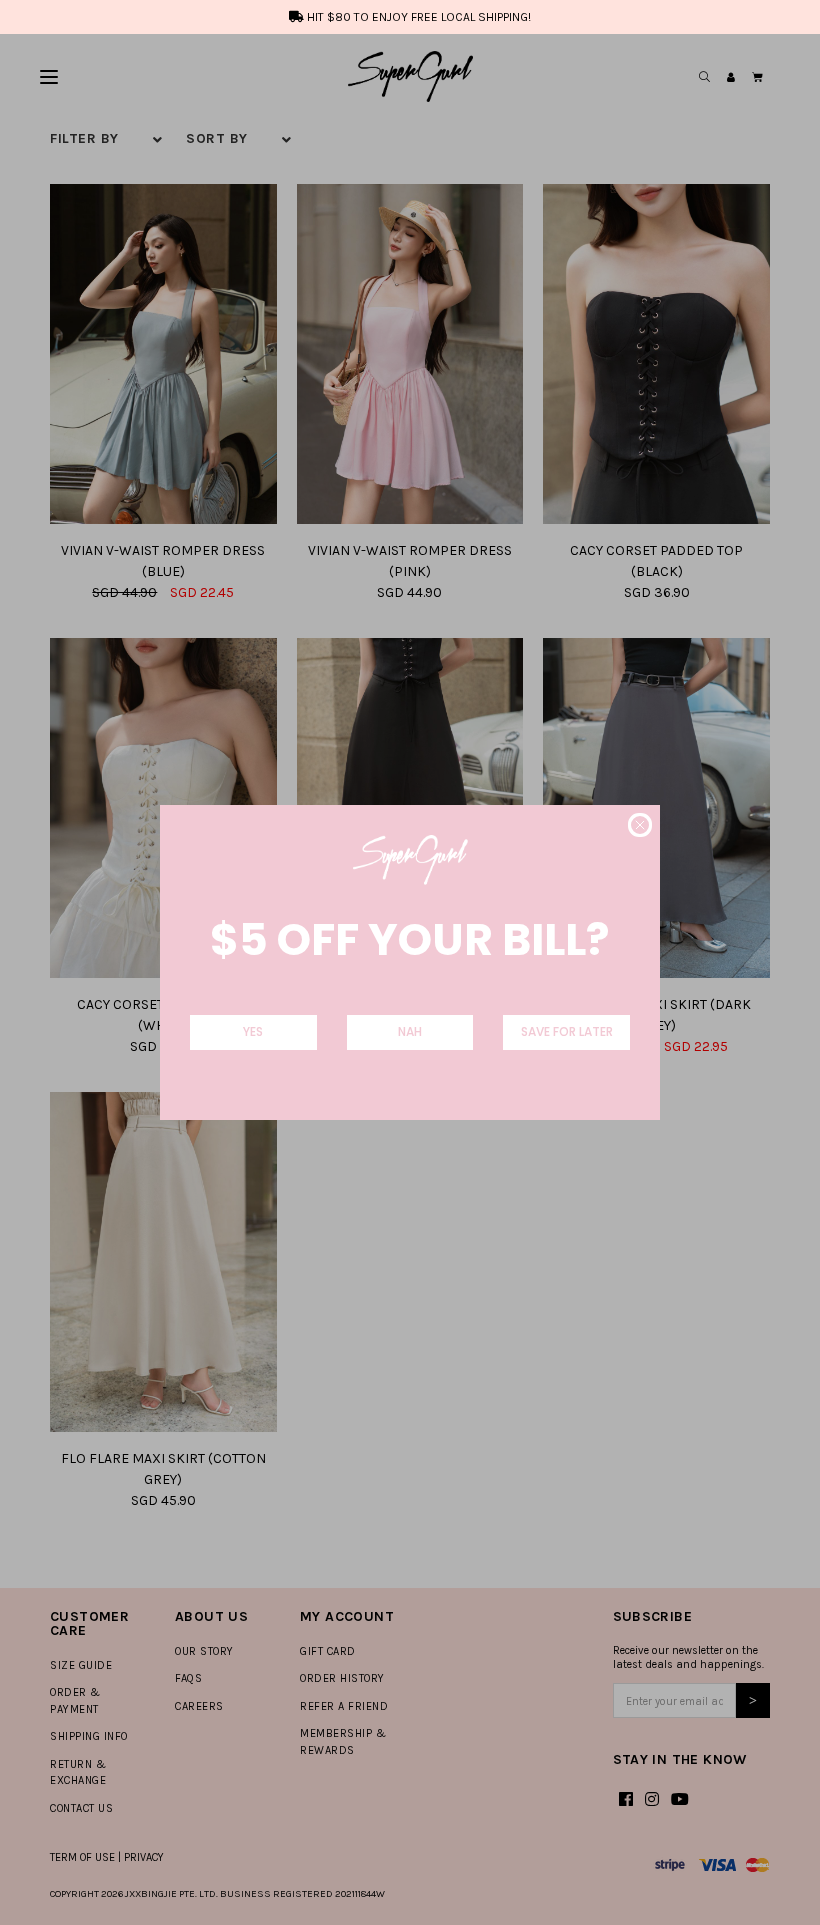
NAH (410, 1031)
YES (253, 1031)
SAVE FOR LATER (567, 1031)
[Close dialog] (640, 825)
